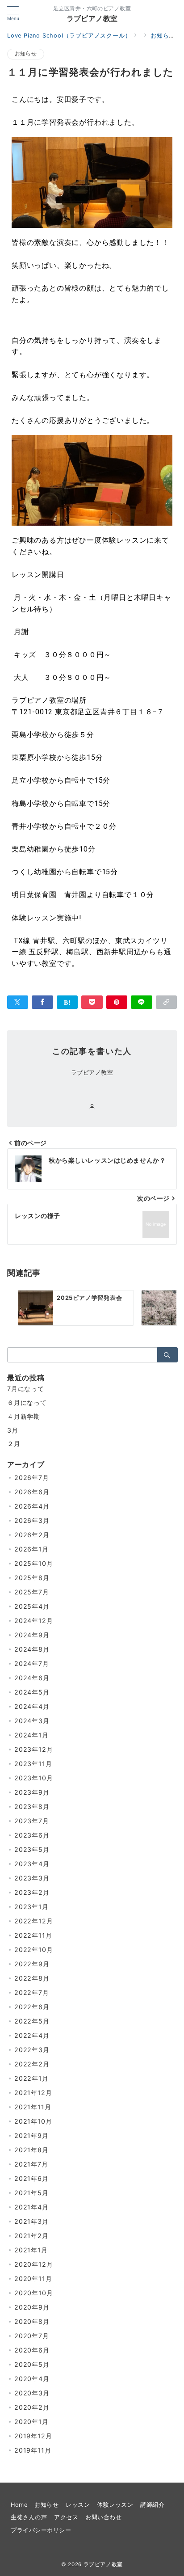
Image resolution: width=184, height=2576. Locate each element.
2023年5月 (32, 1849)
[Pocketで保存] (92, 1002)
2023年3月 (32, 1878)
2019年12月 (33, 2436)
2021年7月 (31, 2164)
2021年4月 (31, 2207)
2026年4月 (32, 1506)
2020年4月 (32, 2379)
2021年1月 (31, 2250)
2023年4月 (32, 1864)
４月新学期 (24, 1416)
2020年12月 (33, 2264)
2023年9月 (32, 1792)
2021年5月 (31, 2193)
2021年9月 (31, 2135)
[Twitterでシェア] (18, 1002)
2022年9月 (32, 1964)
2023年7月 (32, 1821)
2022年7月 (32, 1992)
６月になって (27, 1402)
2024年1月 (31, 1735)
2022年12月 (33, 1921)
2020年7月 (32, 2336)
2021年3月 (31, 2221)
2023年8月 (32, 1807)
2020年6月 (32, 2350)
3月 (13, 1430)
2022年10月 (33, 1950)
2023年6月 (32, 1835)
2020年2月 (32, 2407)
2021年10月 (33, 2121)
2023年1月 (31, 1907)
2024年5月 (32, 1692)
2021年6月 (31, 2178)
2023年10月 (33, 1778)
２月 (14, 1444)
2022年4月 (32, 2035)
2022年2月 (32, 2064)
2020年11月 (33, 2279)
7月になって (26, 1389)
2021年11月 (33, 2107)
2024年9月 (32, 1635)
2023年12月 (33, 1749)
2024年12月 (33, 1621)
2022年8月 (32, 1978)
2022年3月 (32, 2050)
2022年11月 (33, 1935)
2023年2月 (32, 1892)
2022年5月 (32, 2021)
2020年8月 (32, 2321)
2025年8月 (32, 1578)
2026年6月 (32, 1492)
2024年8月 (32, 1649)
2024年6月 (32, 1678)
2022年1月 (31, 2078)
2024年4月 (32, 1706)
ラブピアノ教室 (92, 18)
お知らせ (26, 54)
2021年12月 (33, 2093)
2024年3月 (32, 1721)
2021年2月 (31, 2236)
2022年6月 (32, 2007)
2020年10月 (33, 2293)
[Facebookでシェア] (42, 1002)
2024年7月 (32, 1663)
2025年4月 (32, 1606)
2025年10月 (33, 1563)
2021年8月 (31, 2150)
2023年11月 (33, 1764)
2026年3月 (32, 1520)
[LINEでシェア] (141, 1002)
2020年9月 (32, 2307)
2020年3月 (32, 2393)
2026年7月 (32, 1478)
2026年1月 (31, 1549)
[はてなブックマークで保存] (67, 1002)
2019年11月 (33, 2450)
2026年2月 (32, 1535)
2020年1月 (31, 2422)
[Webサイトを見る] (92, 1107)
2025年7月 (32, 1592)
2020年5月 (32, 2364)
